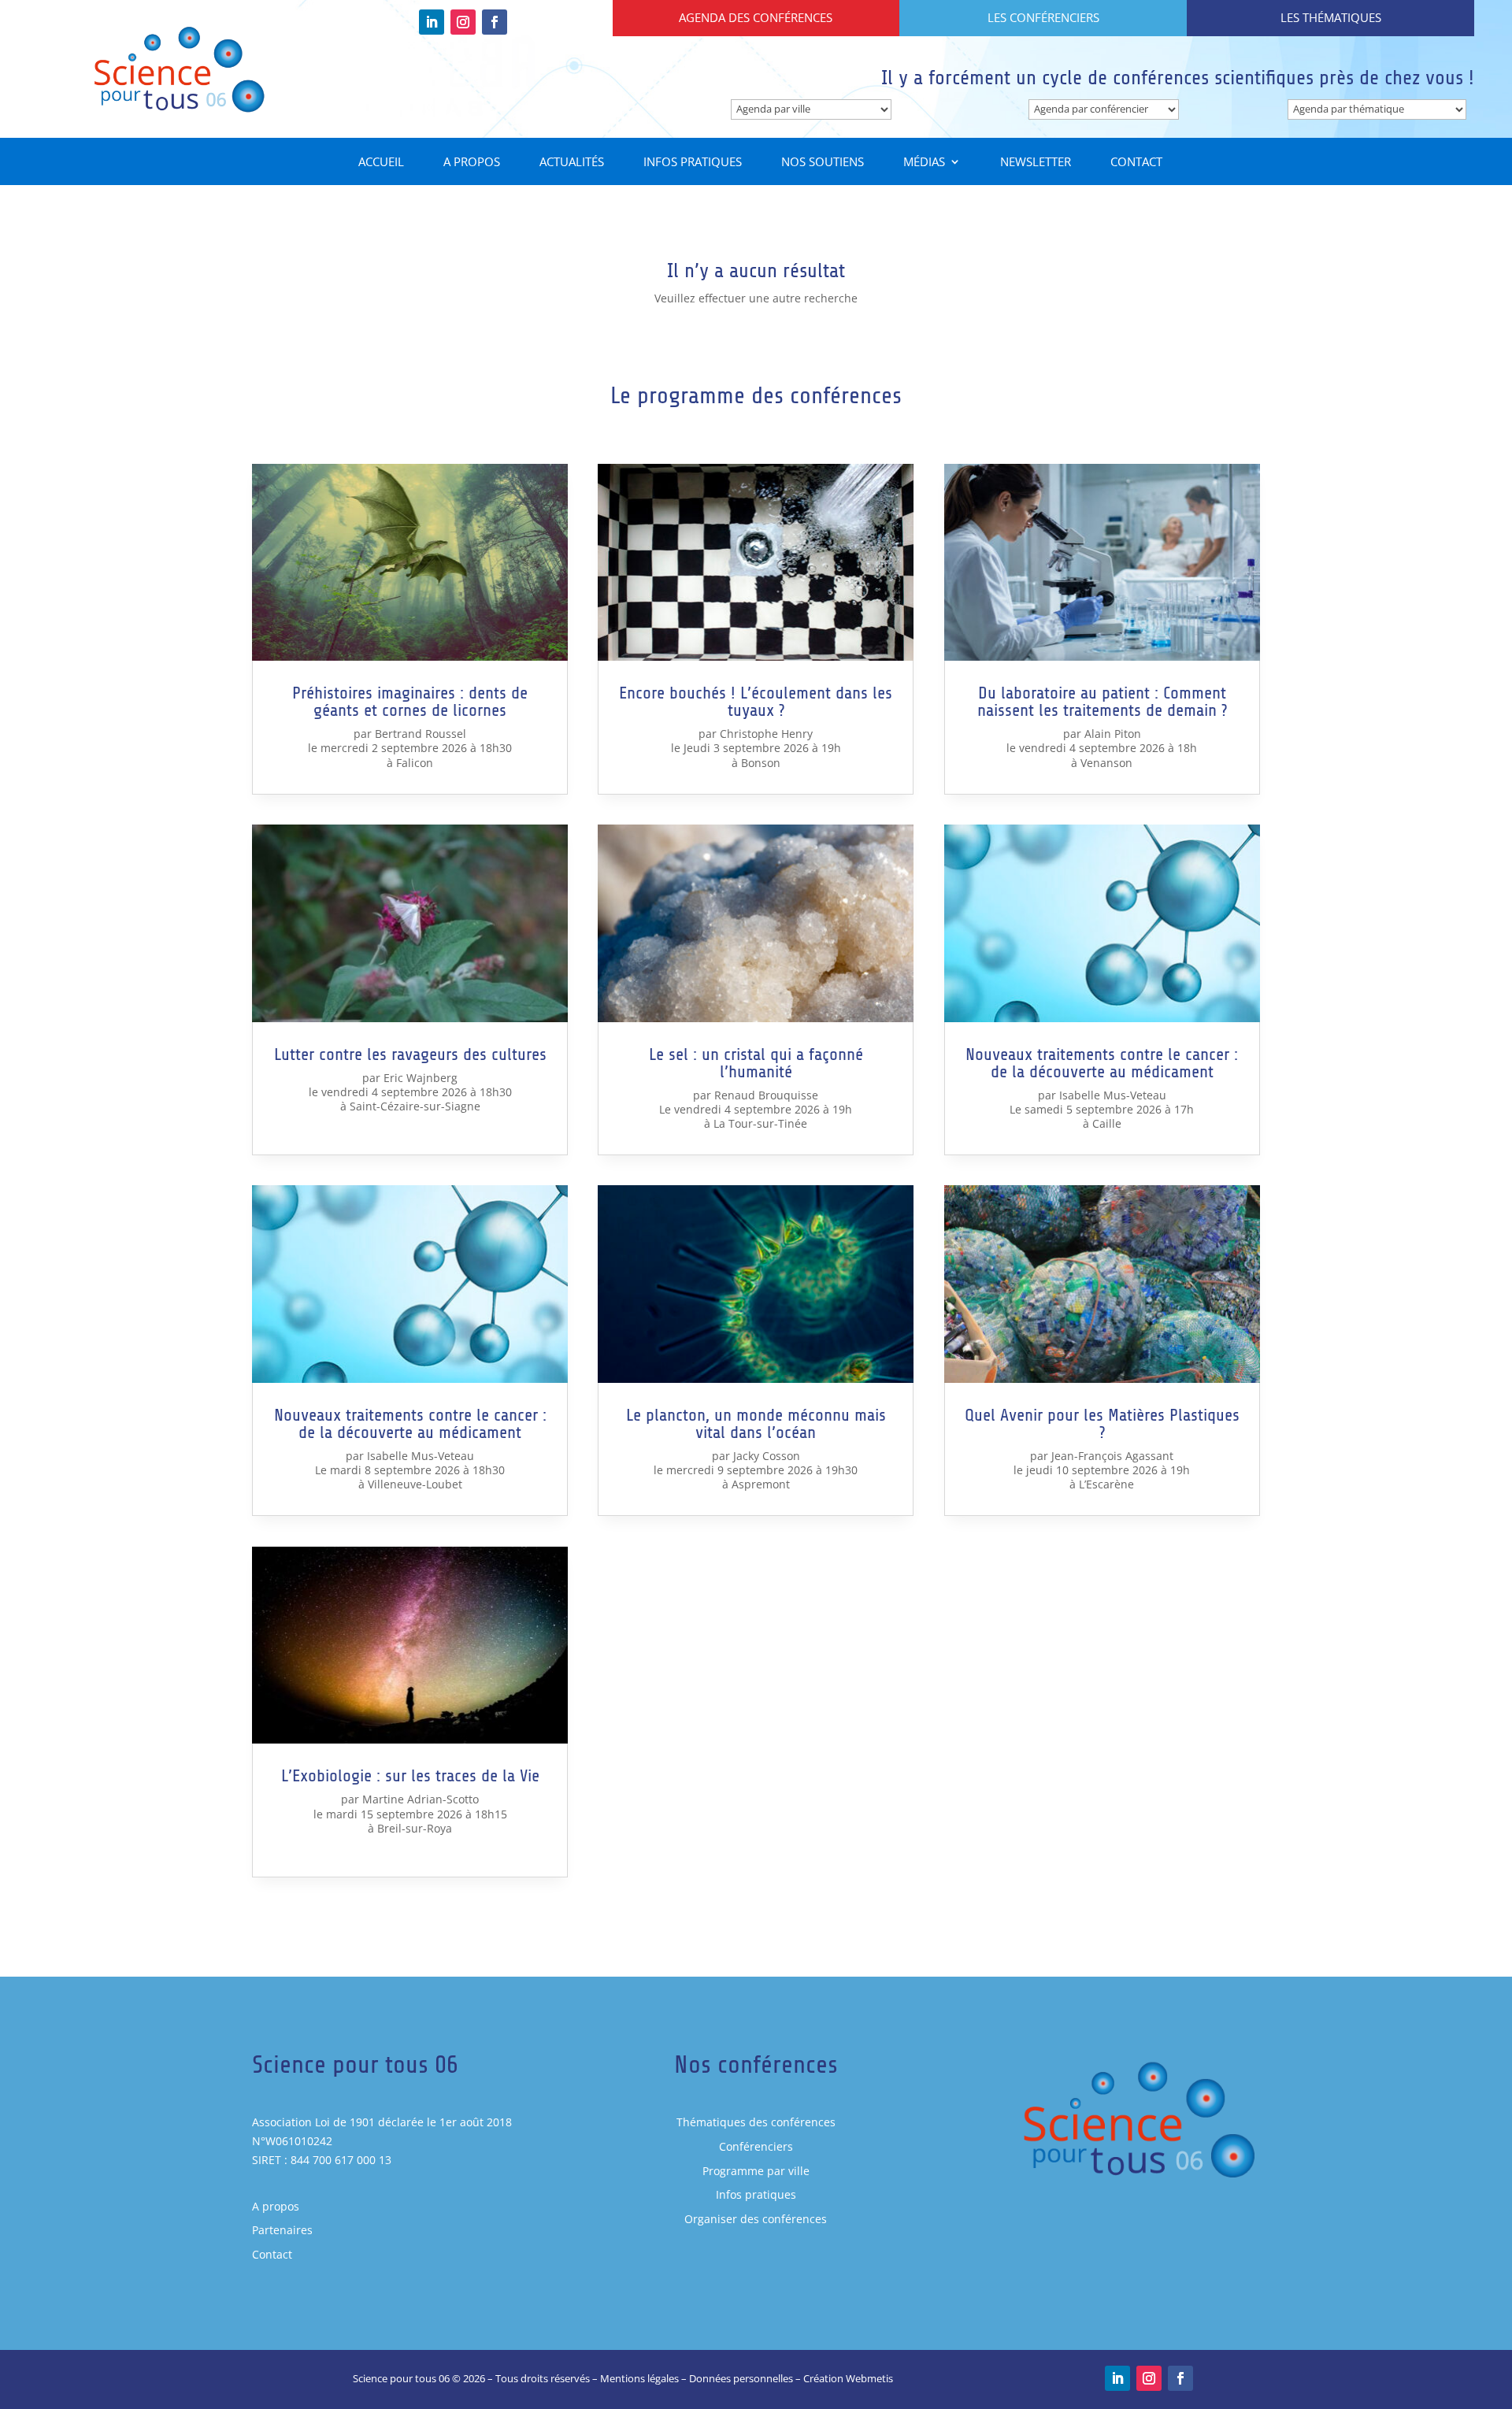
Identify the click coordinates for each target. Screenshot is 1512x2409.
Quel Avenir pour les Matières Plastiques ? (1102, 1424)
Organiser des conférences (756, 2219)
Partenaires (282, 2230)
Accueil (381, 163)
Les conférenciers (1043, 17)
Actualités (572, 163)
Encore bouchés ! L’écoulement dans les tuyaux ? (756, 702)
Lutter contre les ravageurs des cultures (410, 1054)
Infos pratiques (693, 163)
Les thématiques (1331, 17)
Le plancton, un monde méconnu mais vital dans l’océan (756, 1424)
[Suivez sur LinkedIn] (432, 22)
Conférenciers (756, 2146)
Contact (1136, 163)
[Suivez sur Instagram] (463, 22)
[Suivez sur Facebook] (495, 22)
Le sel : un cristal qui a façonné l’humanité (756, 1063)
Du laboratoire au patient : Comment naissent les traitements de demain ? (1102, 702)
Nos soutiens (823, 163)
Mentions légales (639, 2378)
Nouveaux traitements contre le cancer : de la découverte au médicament (410, 1424)
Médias (924, 163)
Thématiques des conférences (756, 2122)
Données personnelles (741, 2378)
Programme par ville (756, 2171)
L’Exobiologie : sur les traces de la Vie (410, 1776)
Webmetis (869, 2378)
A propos (472, 163)
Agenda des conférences (756, 17)
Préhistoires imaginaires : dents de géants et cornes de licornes (410, 702)
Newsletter (1036, 163)
